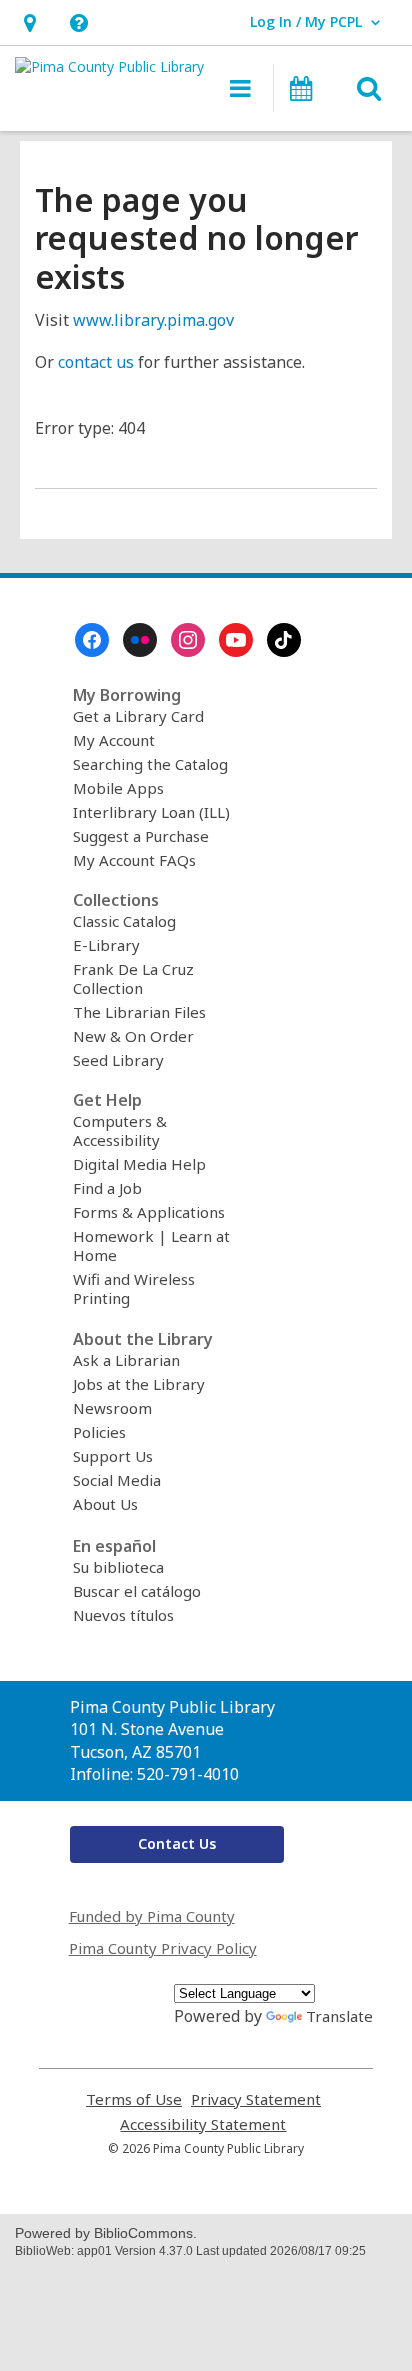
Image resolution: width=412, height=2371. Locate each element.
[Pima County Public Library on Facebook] (92, 640)
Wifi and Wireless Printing (134, 1288)
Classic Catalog (124, 921)
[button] (29, 22)
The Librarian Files (139, 1012)
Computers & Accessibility (120, 1130)
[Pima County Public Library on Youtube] (236, 640)
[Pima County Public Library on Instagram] (188, 640)
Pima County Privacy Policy (163, 1948)
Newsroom (112, 1408)
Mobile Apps (118, 788)
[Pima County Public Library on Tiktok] (284, 640)
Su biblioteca (118, 1567)
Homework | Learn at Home (151, 1245)
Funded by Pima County (152, 1916)
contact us (96, 362)
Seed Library (118, 1060)
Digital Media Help (139, 1164)
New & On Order (133, 1036)
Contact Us (177, 1843)
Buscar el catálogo (137, 1591)
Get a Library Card (138, 716)
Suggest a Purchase (141, 836)
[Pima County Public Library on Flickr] (140, 640)
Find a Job (107, 1188)
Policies (99, 1432)
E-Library (106, 945)
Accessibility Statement (203, 2124)
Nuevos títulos (123, 1615)
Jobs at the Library (139, 1384)
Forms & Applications (149, 1212)
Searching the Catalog (150, 764)
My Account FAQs (134, 860)
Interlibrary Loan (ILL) (151, 812)
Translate (339, 2016)
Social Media (117, 1480)
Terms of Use (134, 2099)
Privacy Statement (256, 2099)
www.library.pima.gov (153, 320)
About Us (105, 1504)
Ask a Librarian (126, 1360)
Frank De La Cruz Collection (133, 978)
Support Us (113, 1456)
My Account (114, 740)
